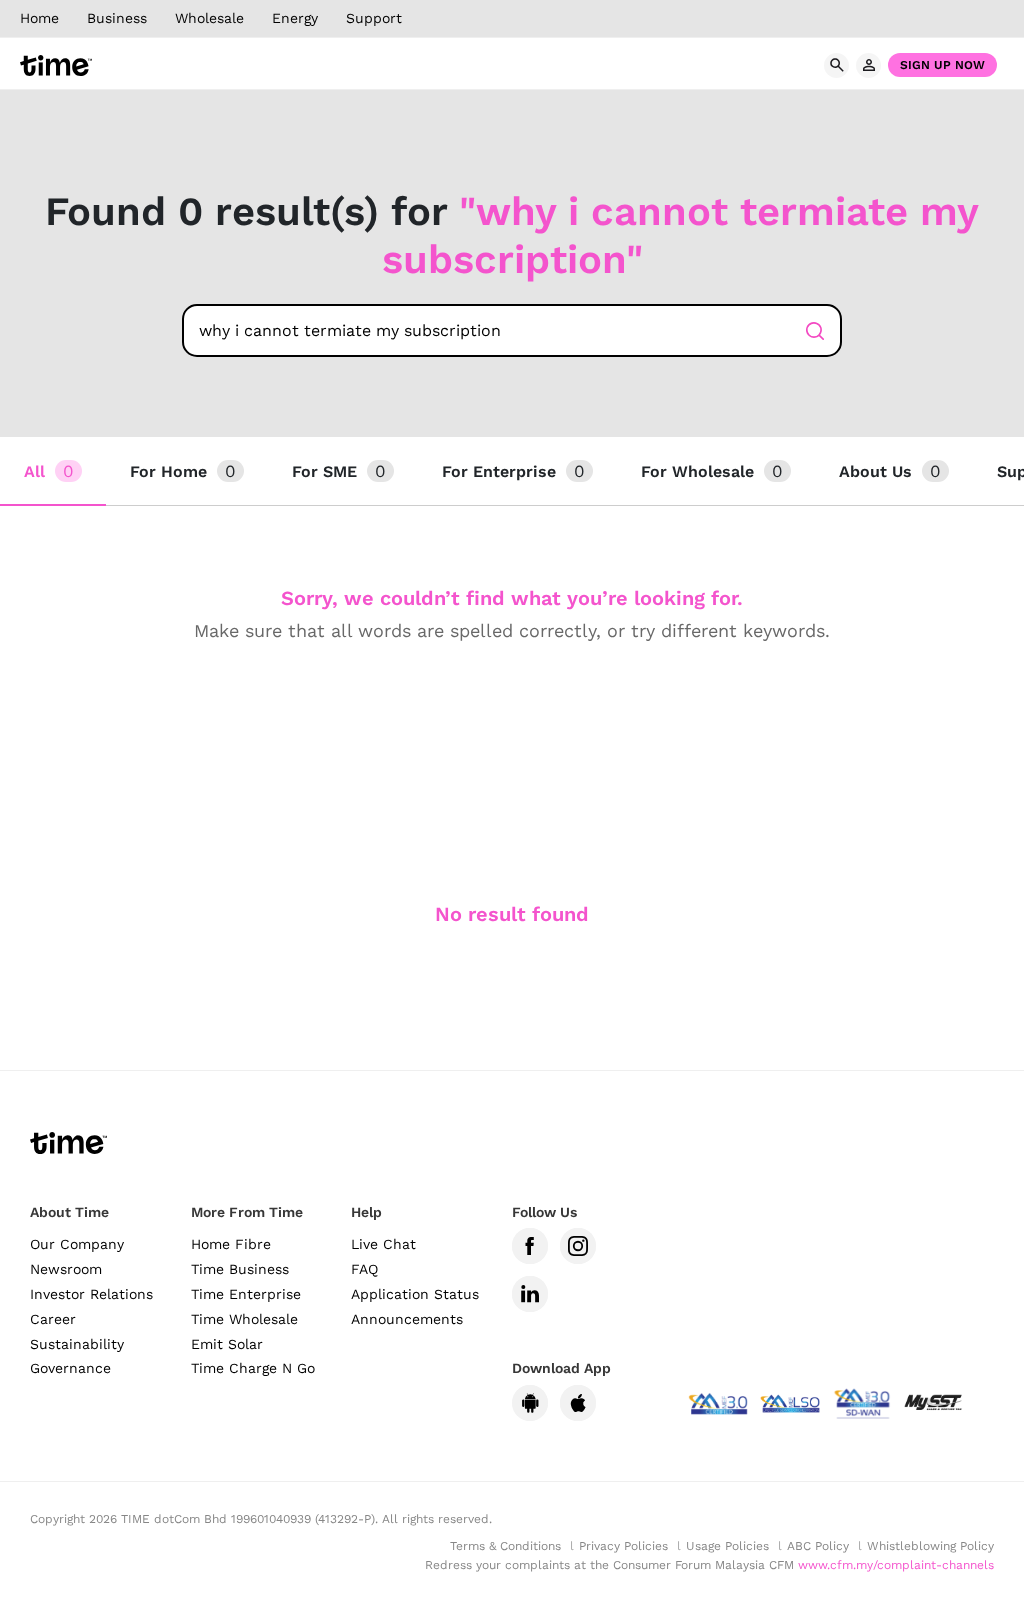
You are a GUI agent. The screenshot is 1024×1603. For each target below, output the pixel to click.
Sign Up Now (942, 65)
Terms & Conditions (505, 1546)
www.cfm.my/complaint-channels (896, 1565)
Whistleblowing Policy (930, 1546)
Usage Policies (727, 1546)
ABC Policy (818, 1546)
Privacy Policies (623, 1546)
